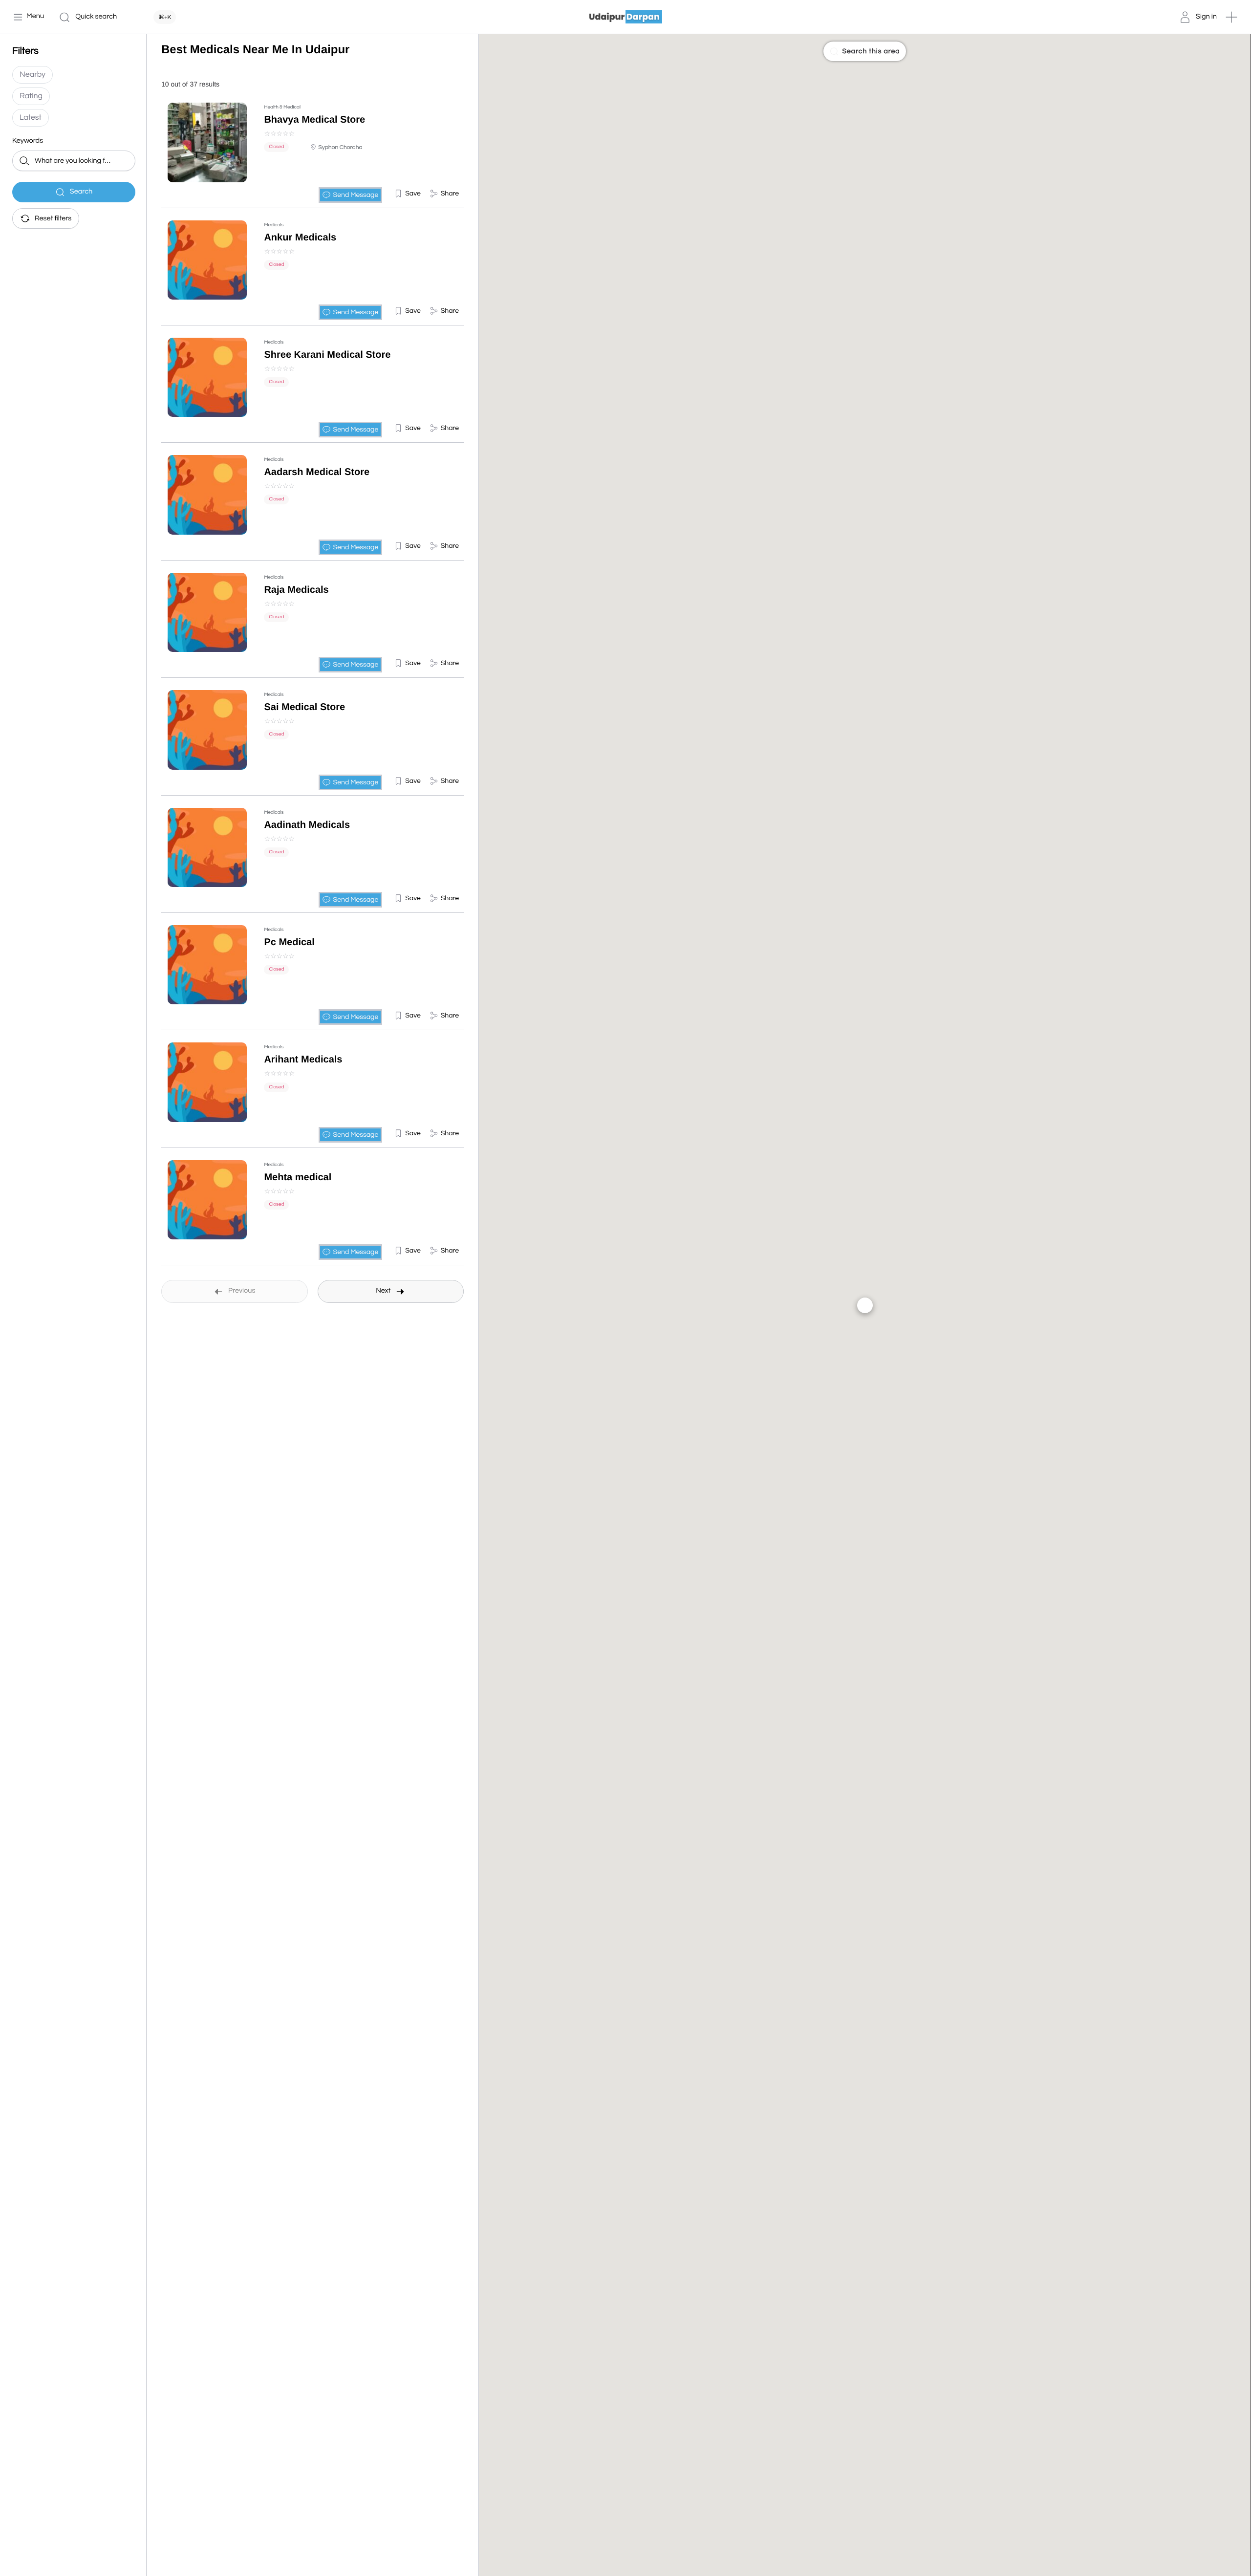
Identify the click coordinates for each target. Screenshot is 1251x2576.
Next (383, 1291)
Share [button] (450, 194)
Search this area (871, 51)
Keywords (28, 141)
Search (81, 192)
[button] (1231, 17)
